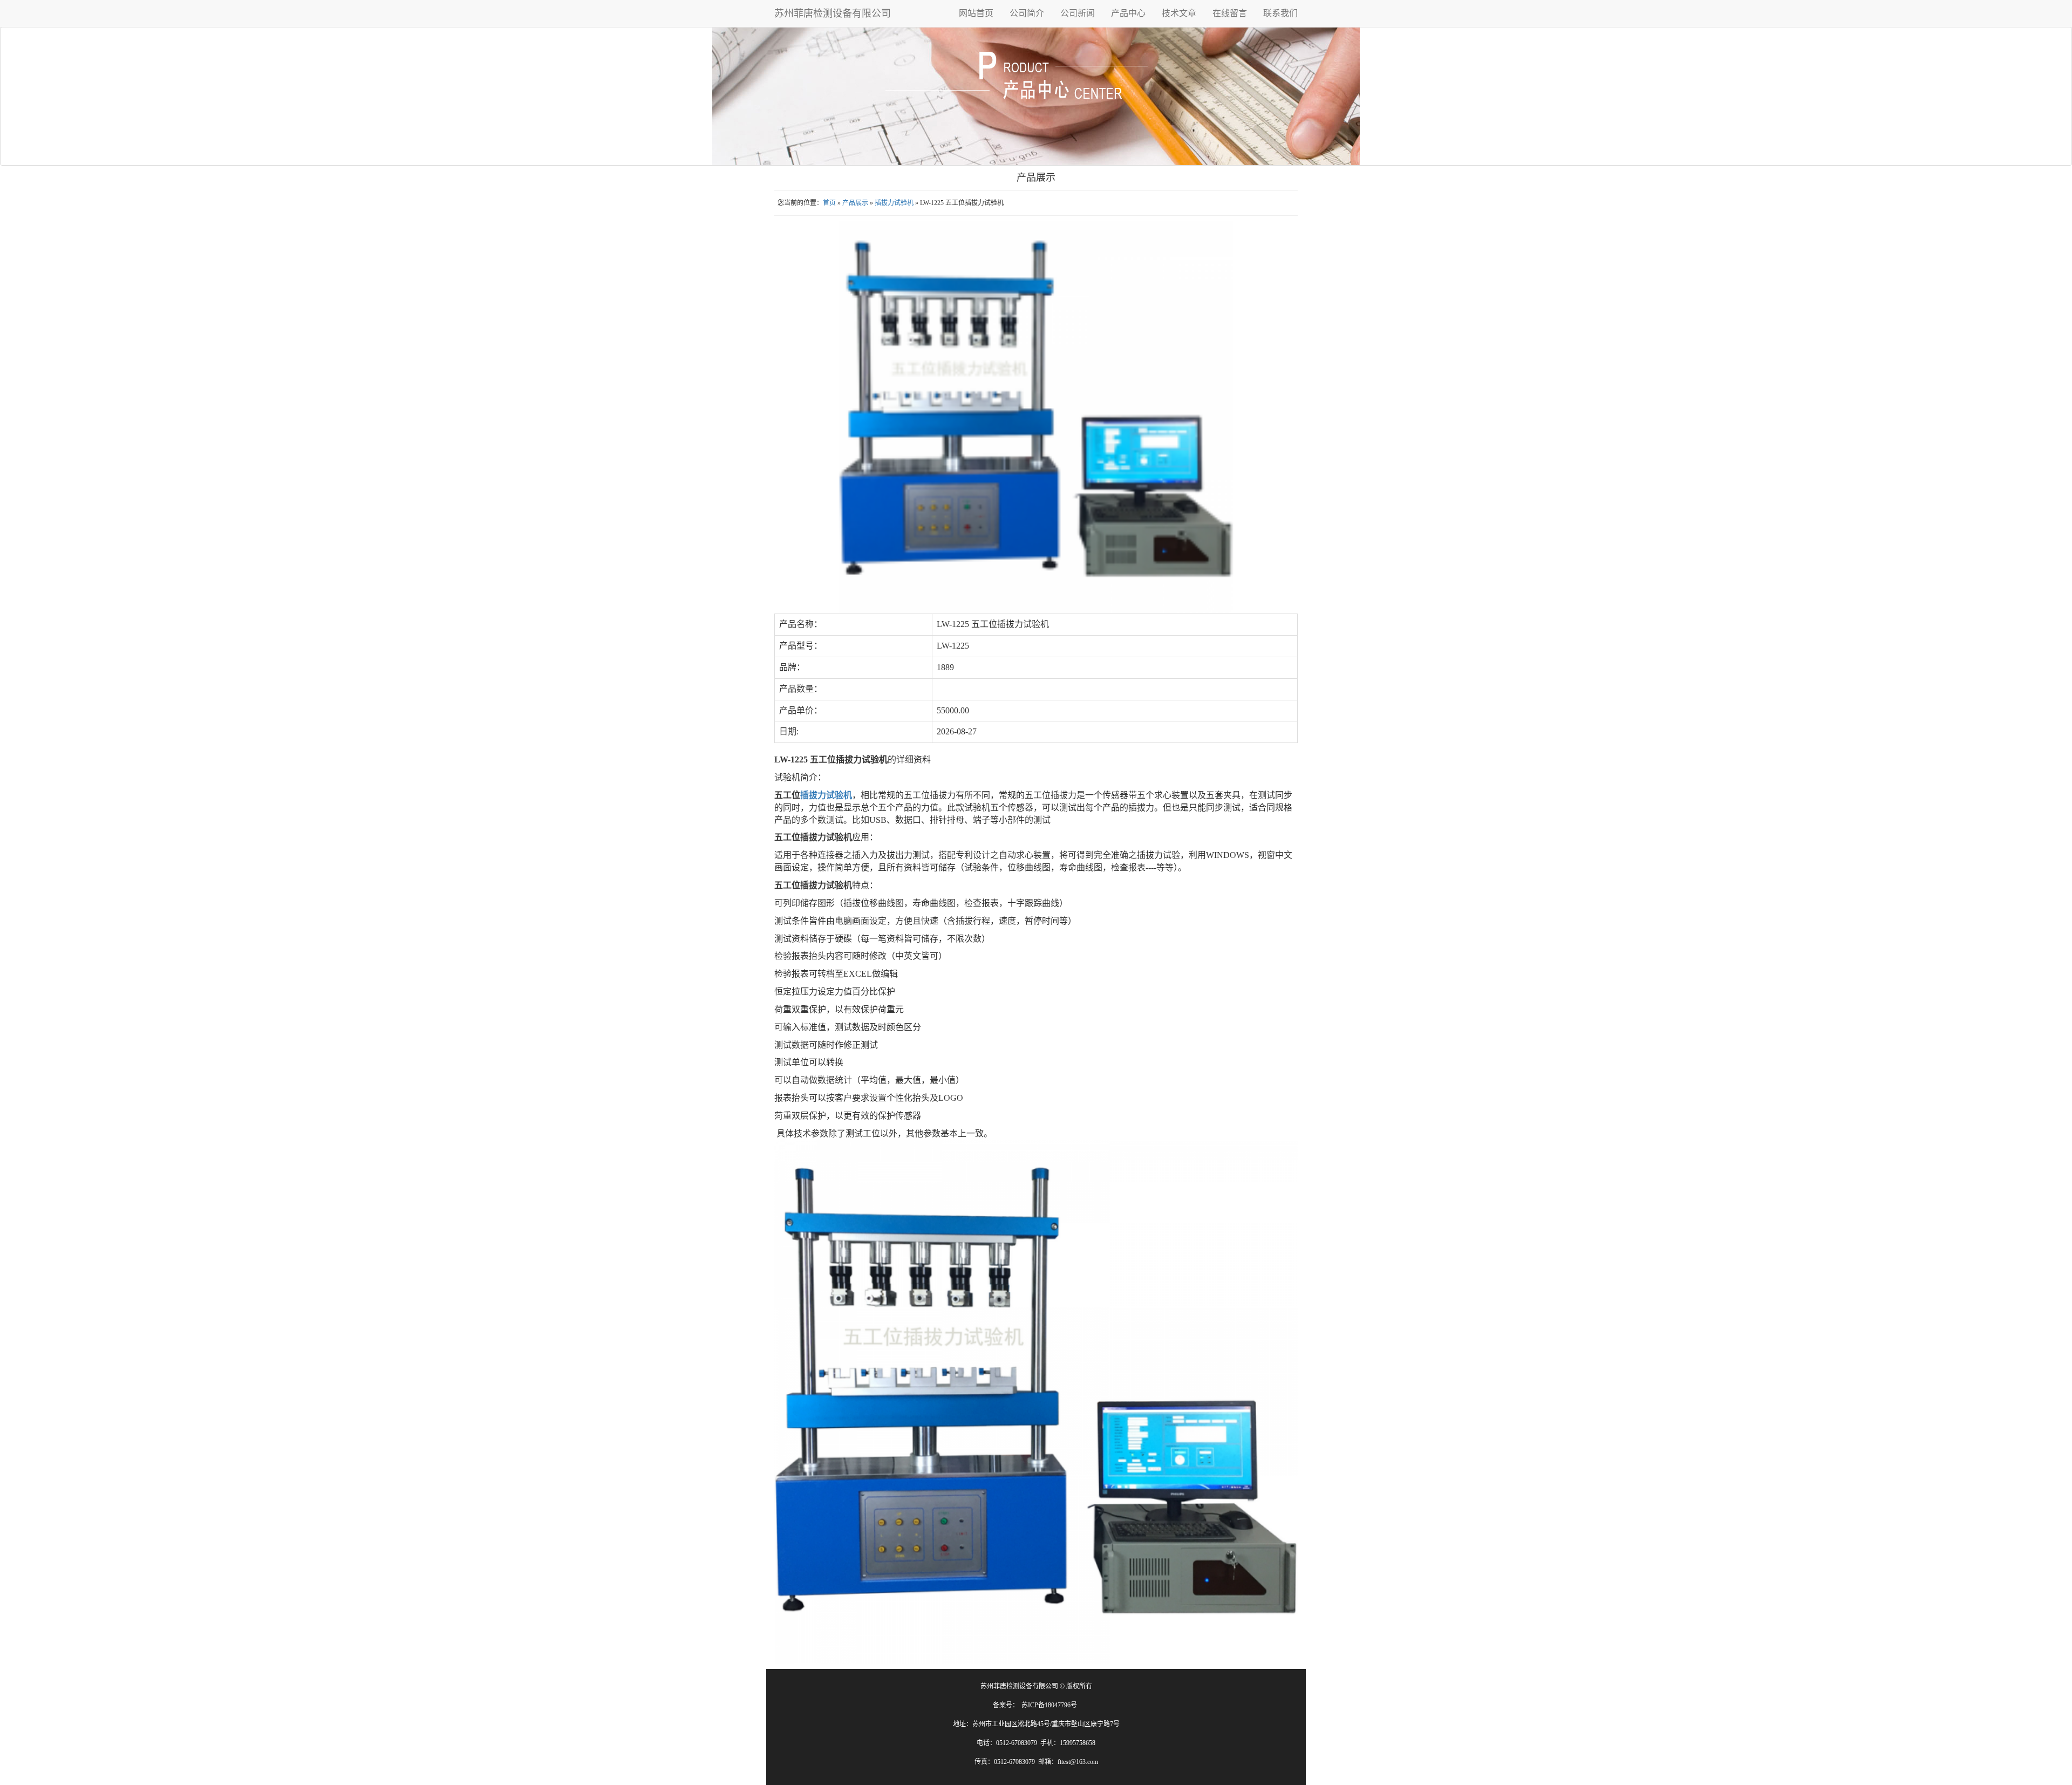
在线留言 (1230, 13)
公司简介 (1027, 13)
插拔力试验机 (894, 203)
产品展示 (855, 203)
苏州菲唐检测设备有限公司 (833, 13)
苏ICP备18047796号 (1049, 1705)
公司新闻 (1078, 13)
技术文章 (1179, 13)
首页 (829, 203)
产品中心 (1128, 13)
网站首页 (976, 13)
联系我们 (1280, 13)
